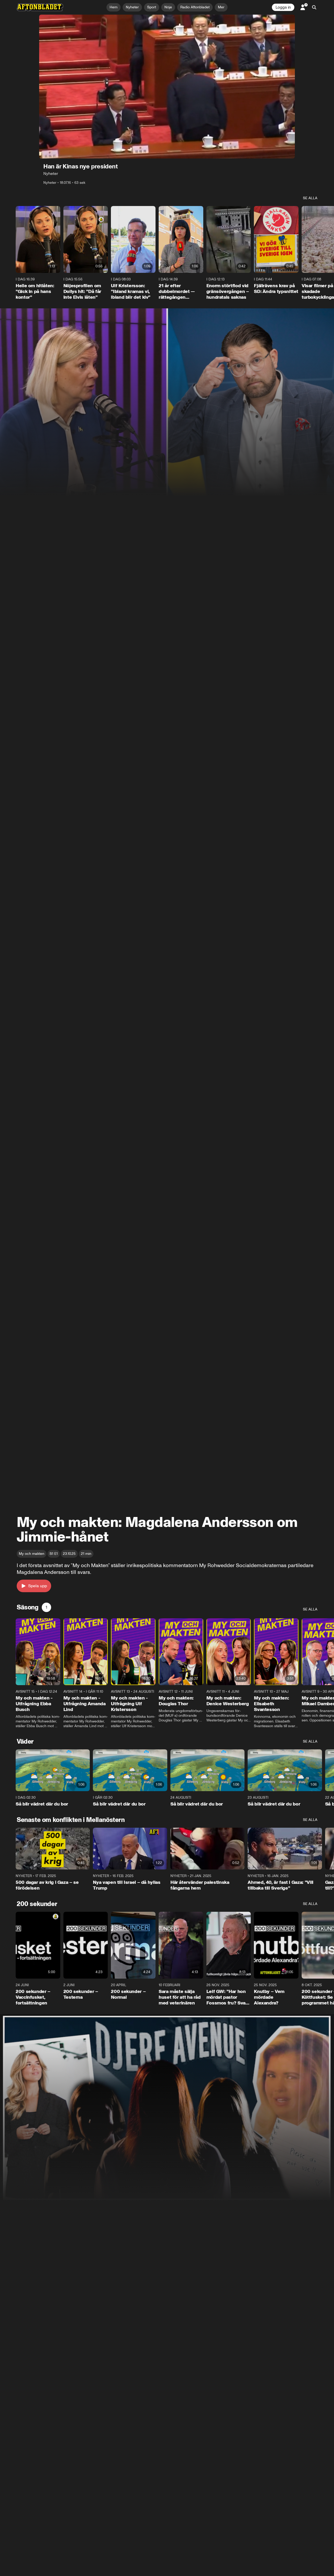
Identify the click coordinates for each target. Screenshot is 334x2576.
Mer (221, 7)
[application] (167, 87)
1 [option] (46, 1607)
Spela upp (38, 1586)
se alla (310, 198)
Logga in (283, 7)
